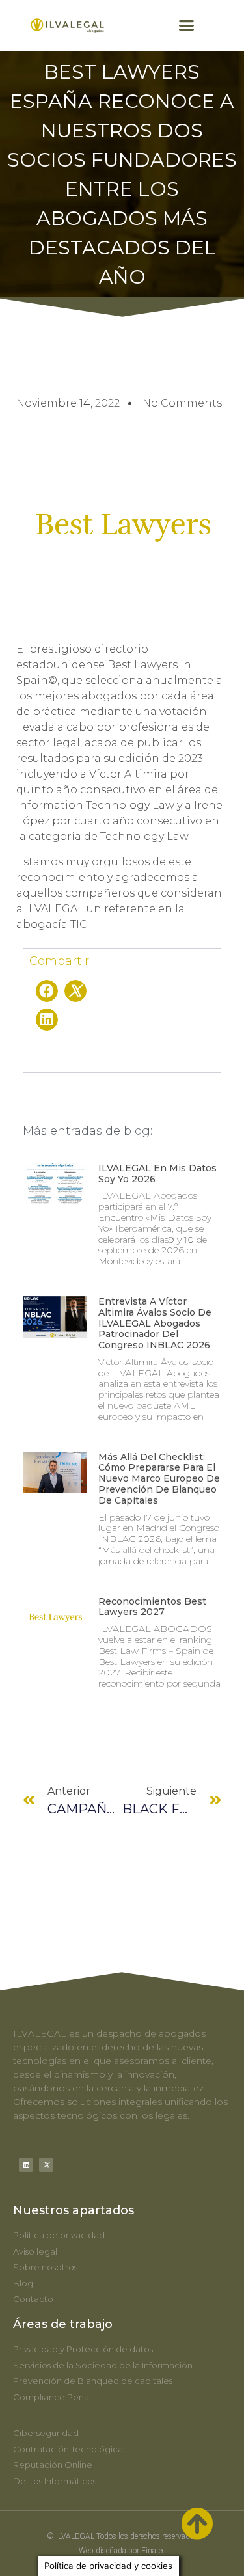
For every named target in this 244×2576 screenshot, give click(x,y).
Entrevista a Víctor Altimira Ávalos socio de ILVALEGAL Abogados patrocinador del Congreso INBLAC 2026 (155, 1323)
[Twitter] (46, 2165)
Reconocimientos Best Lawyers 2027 (152, 1607)
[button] (186, 25)
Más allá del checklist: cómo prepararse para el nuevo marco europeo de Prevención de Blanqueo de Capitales (159, 1479)
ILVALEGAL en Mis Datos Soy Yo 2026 (157, 1173)
